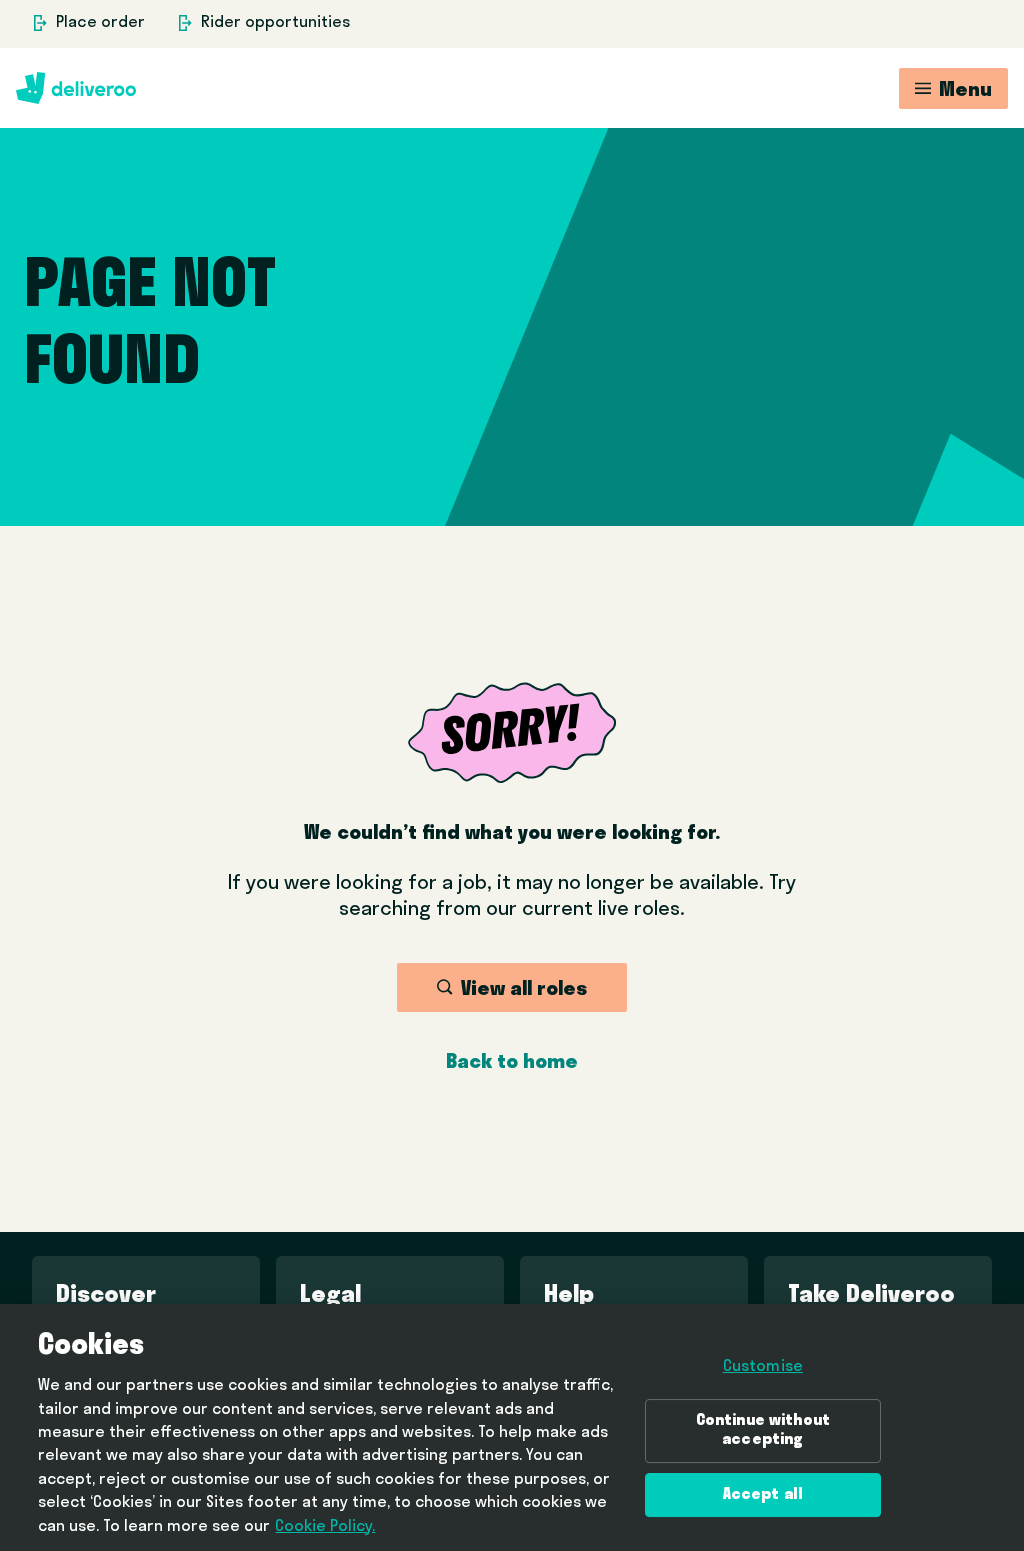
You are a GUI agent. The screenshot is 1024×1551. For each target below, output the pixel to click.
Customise (763, 1367)
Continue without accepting (763, 1430)
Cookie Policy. (325, 1527)
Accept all (763, 1495)
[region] (512, 1427)
